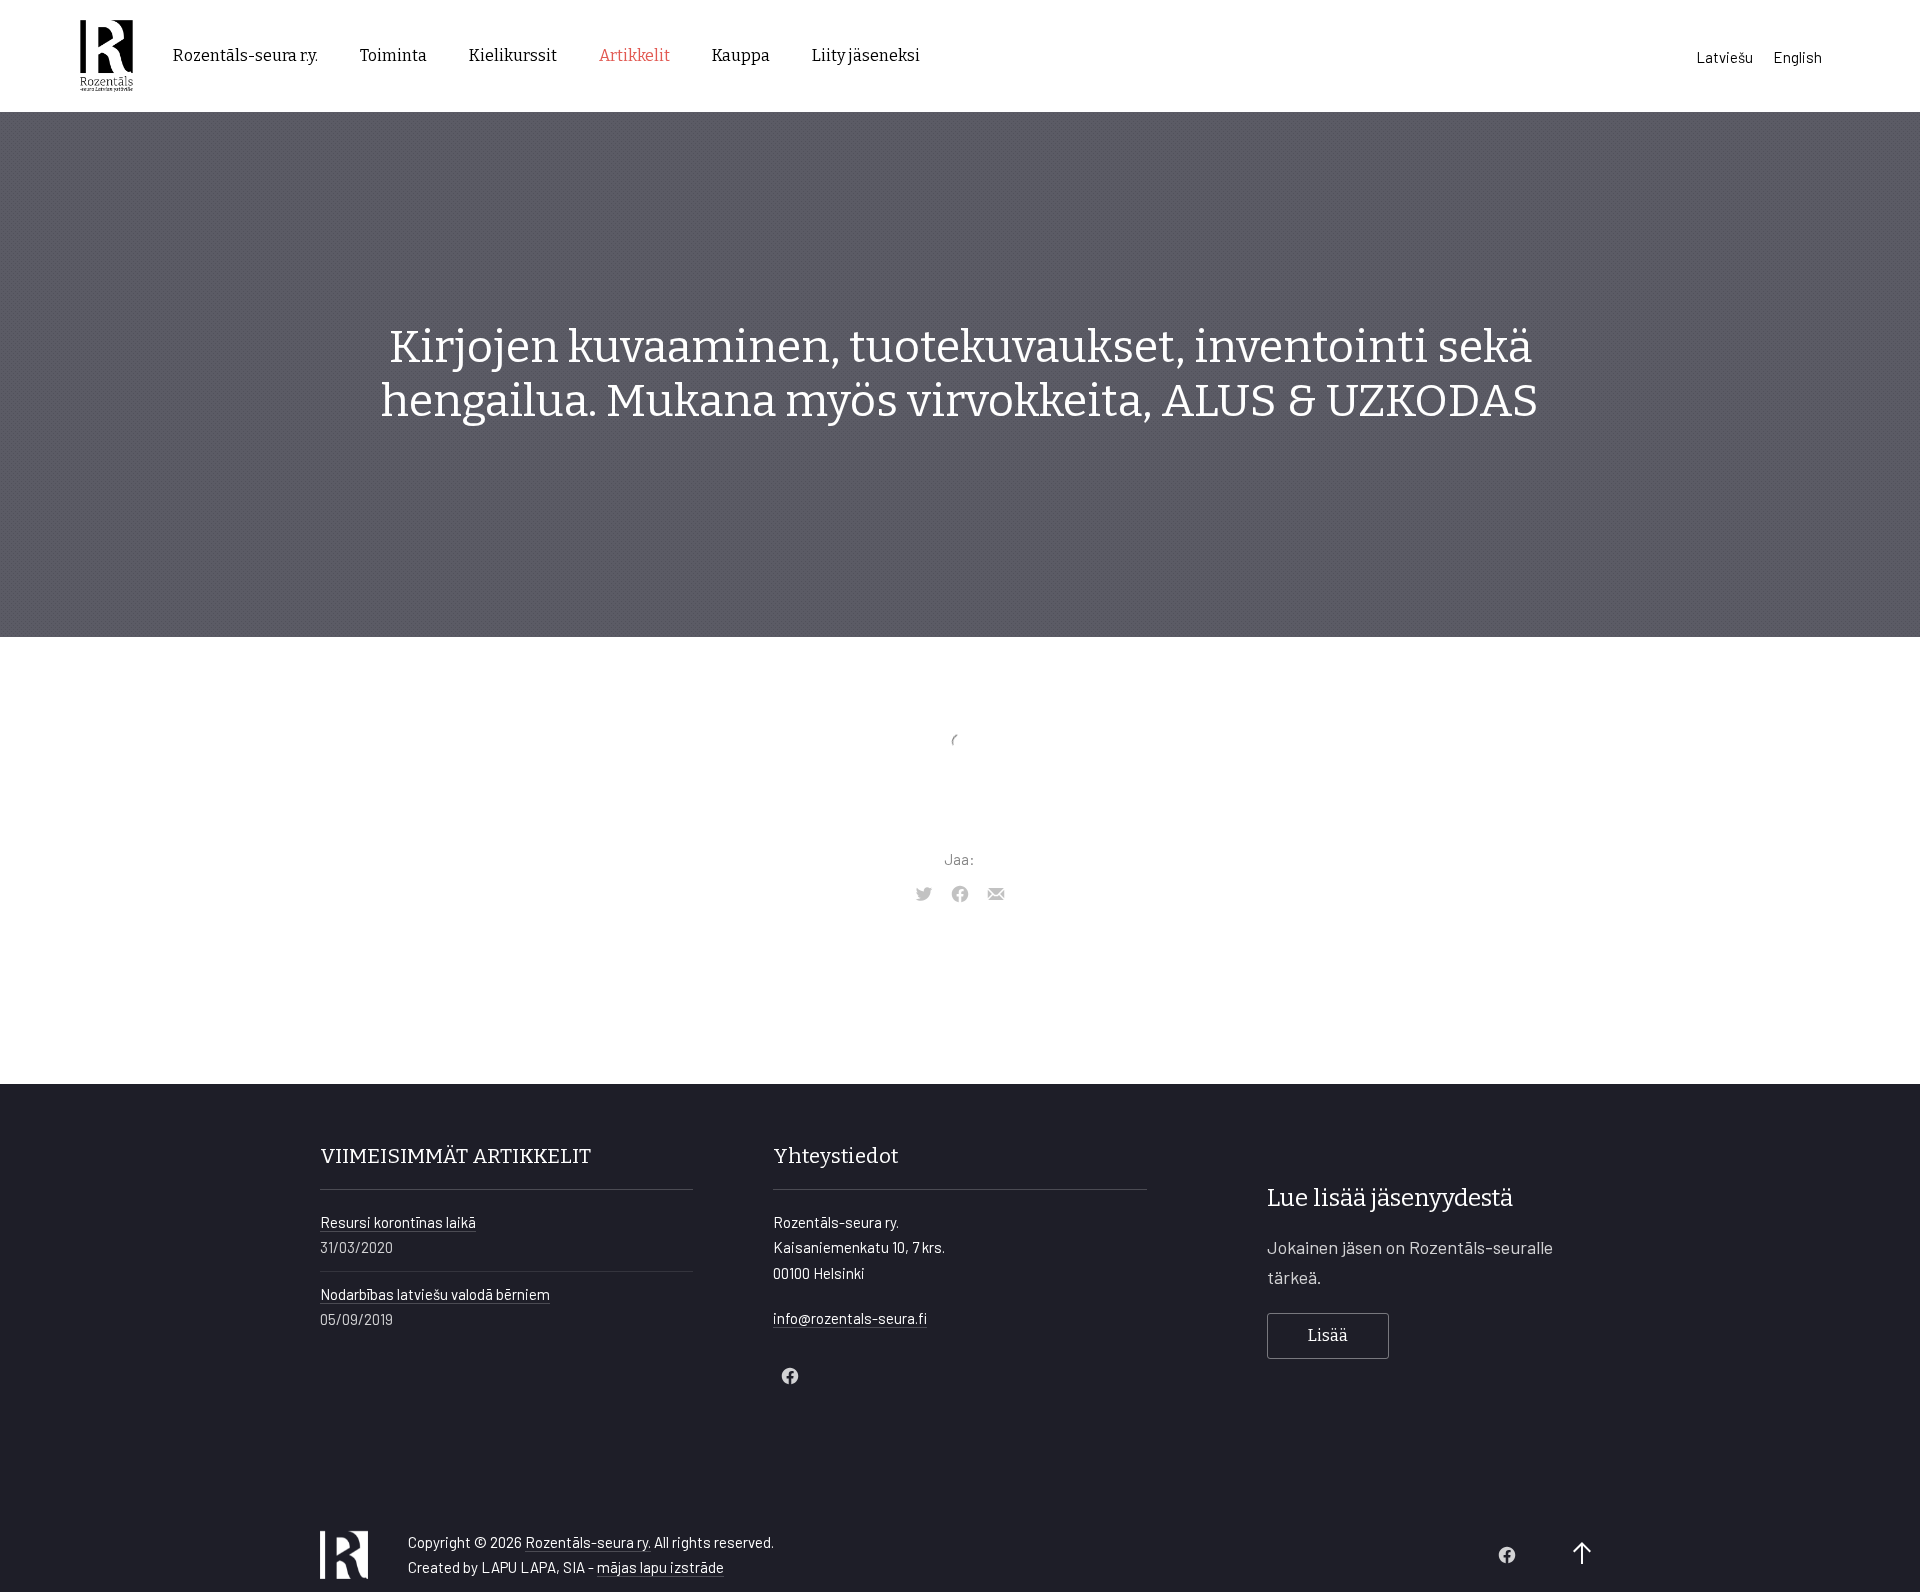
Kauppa (741, 55)
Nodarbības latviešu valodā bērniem (435, 1294)
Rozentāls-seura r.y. (245, 55)
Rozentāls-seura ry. (588, 1542)
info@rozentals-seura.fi (850, 1318)
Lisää (1328, 1335)
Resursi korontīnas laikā (398, 1222)
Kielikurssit (513, 55)
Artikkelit (634, 55)
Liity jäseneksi (866, 55)
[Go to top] (1582, 1555)
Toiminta (393, 55)
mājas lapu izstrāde (660, 1567)
